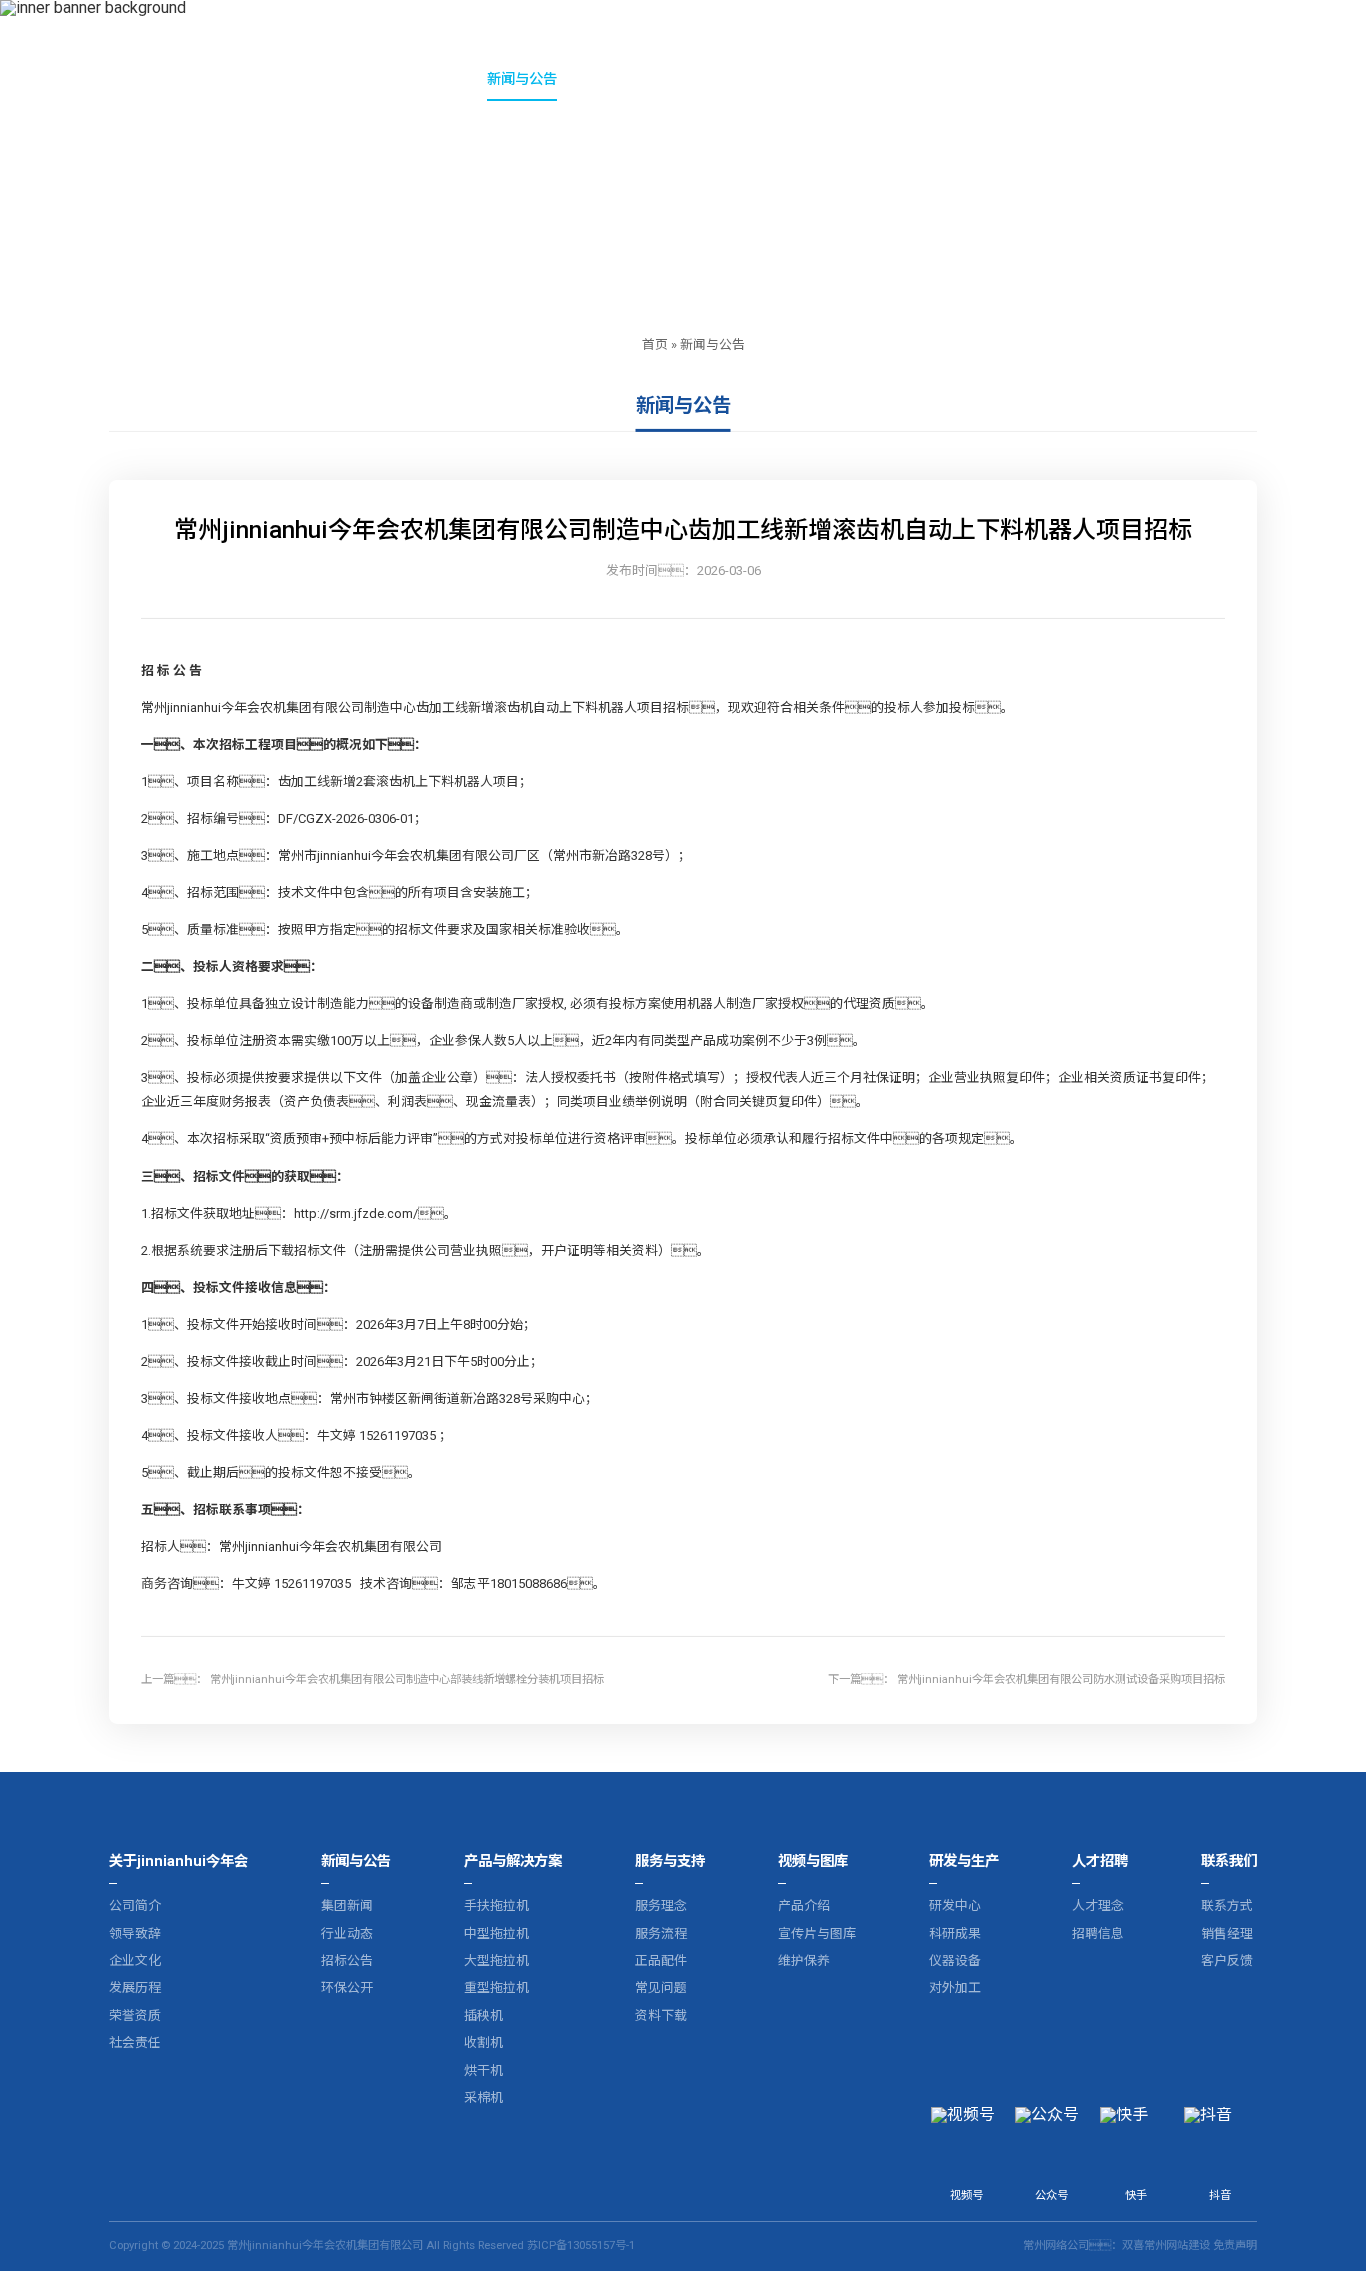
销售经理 (1227, 1933)
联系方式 (1227, 1905)
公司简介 (135, 1905)
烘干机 (483, 2070)
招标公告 (347, 1960)
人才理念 (1098, 1905)
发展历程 (135, 1987)
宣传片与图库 (817, 1933)
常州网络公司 (1056, 2245)
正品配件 (661, 1960)
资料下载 (661, 2015)
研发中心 (955, 1905)
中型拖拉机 (496, 1933)
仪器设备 (955, 1960)
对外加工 (955, 1987)
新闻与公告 (712, 344)
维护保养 (804, 1960)
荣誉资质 (135, 2015)
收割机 (483, 2042)
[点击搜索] (1305, 81)
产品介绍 (804, 1905)
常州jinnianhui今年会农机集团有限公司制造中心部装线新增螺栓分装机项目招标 (407, 1679)
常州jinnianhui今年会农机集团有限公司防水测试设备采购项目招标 (1061, 1679)
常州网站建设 (1177, 2245)
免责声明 (1235, 2245)
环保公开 (347, 1987)
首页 (655, 344)
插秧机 (483, 2015)
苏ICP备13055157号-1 (581, 2245)
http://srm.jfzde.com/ (356, 1212)
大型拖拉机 (496, 1960)
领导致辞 (135, 1933)
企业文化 (135, 1960)
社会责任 (135, 2042)
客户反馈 (1227, 1960)
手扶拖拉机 (496, 1905)
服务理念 (661, 1905)
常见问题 (661, 1987)
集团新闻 (347, 1905)
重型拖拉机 (496, 1987)
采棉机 (483, 2097)
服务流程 (661, 1933)
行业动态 (347, 1933)
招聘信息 (1098, 1933)
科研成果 (955, 1933)
